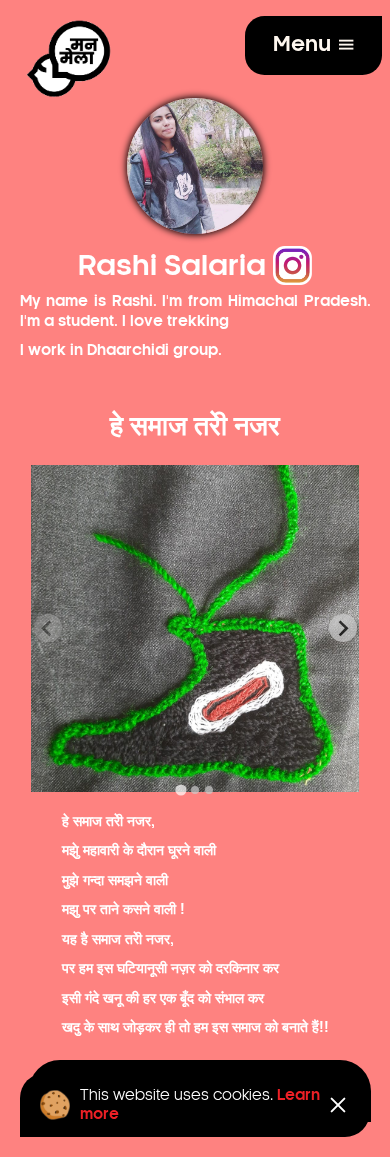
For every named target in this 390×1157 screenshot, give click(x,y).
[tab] (180, 790)
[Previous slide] (48, 628)
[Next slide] (343, 628)
